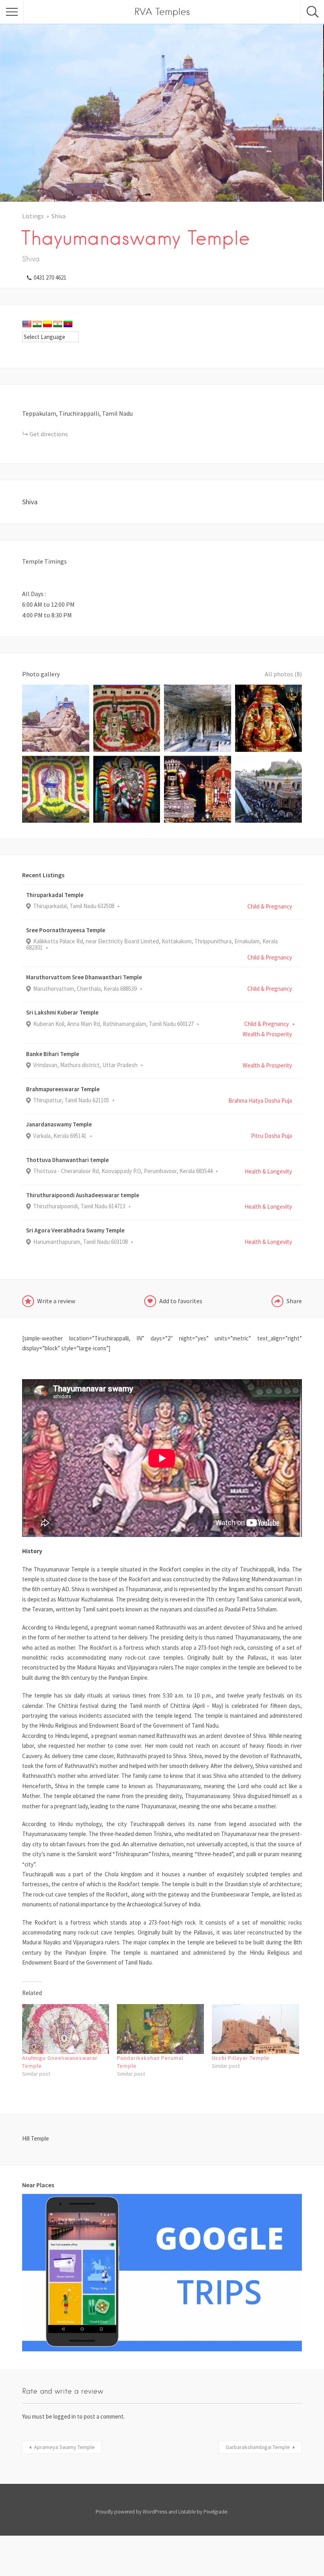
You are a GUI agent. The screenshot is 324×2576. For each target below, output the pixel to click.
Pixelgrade (215, 2512)
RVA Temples (162, 12)
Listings (33, 216)
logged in (65, 2416)
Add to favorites (181, 1301)
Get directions (49, 434)
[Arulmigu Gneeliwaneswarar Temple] (66, 2029)
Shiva (58, 216)
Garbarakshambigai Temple (258, 2447)
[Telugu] (68, 324)
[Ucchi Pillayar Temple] (255, 2029)
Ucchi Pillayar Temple (241, 2058)
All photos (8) (283, 674)
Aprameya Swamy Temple (64, 2447)
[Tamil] (58, 324)
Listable (187, 2512)
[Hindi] (37, 324)
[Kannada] (47, 324)
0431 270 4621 (50, 277)
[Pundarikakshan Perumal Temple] (160, 2029)
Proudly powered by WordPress (131, 2512)
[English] (27, 324)
